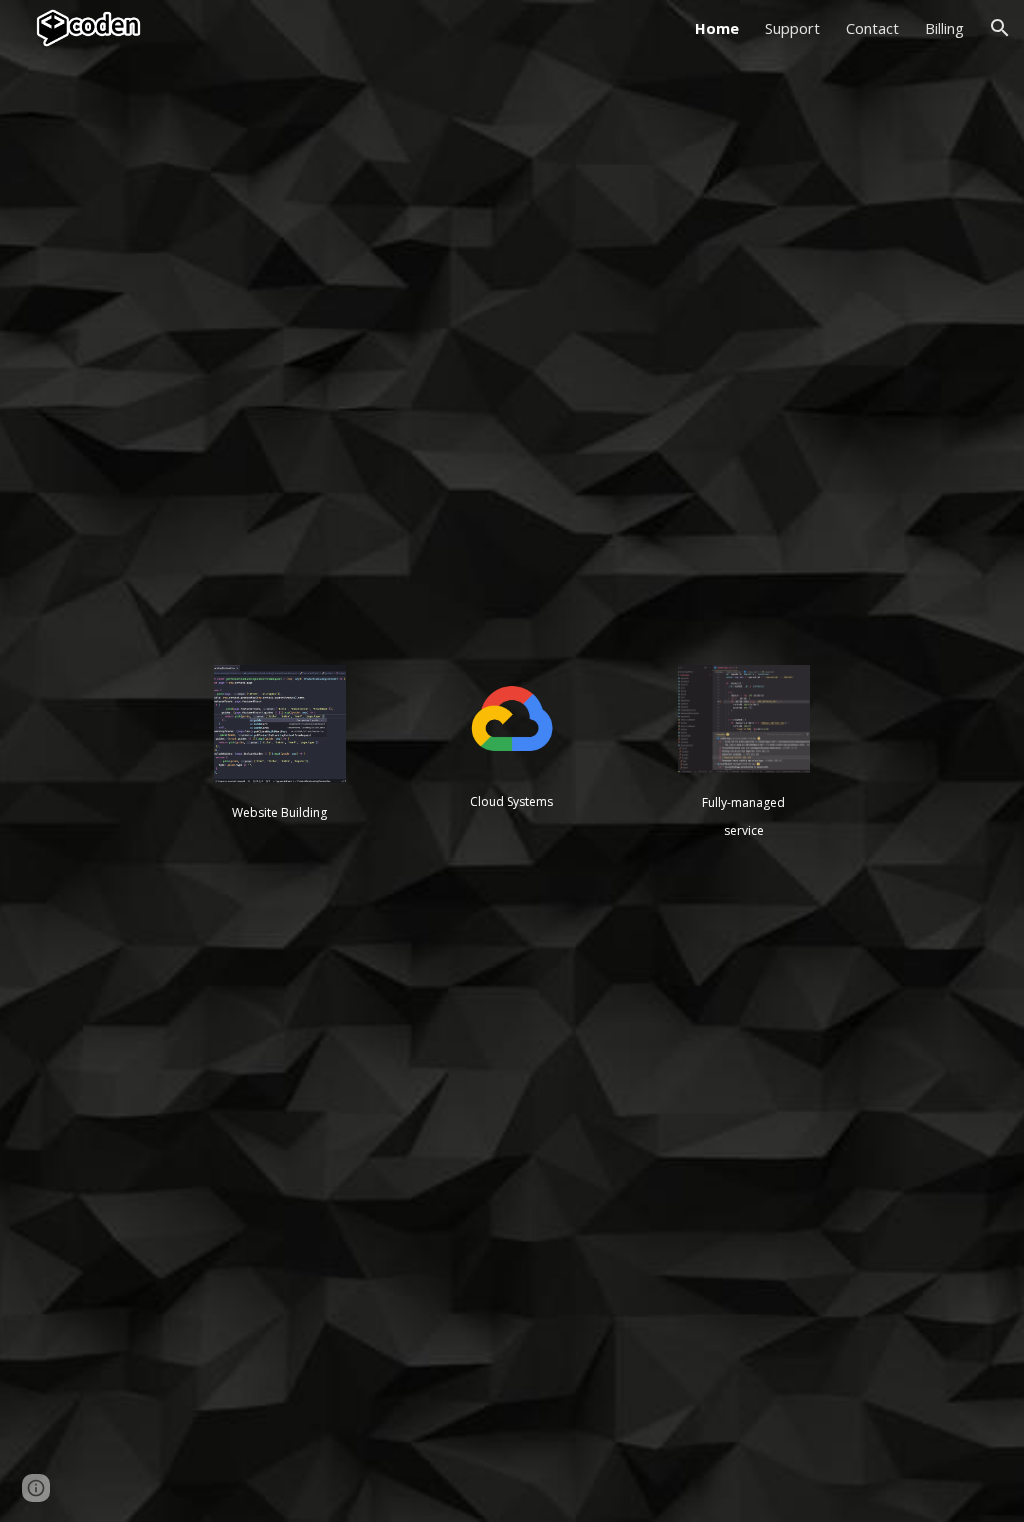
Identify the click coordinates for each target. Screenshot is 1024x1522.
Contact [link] (872, 28)
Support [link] (792, 28)
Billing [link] (944, 28)
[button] (1000, 28)
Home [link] (717, 28)
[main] (279, 811)
